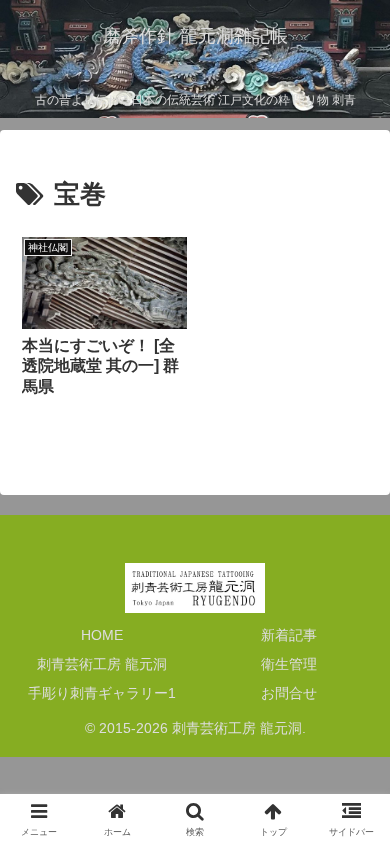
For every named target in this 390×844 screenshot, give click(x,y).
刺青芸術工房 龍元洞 (102, 664)
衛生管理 (289, 664)
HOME (102, 635)
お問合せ (289, 693)
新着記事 (289, 635)
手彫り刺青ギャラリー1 (102, 693)
